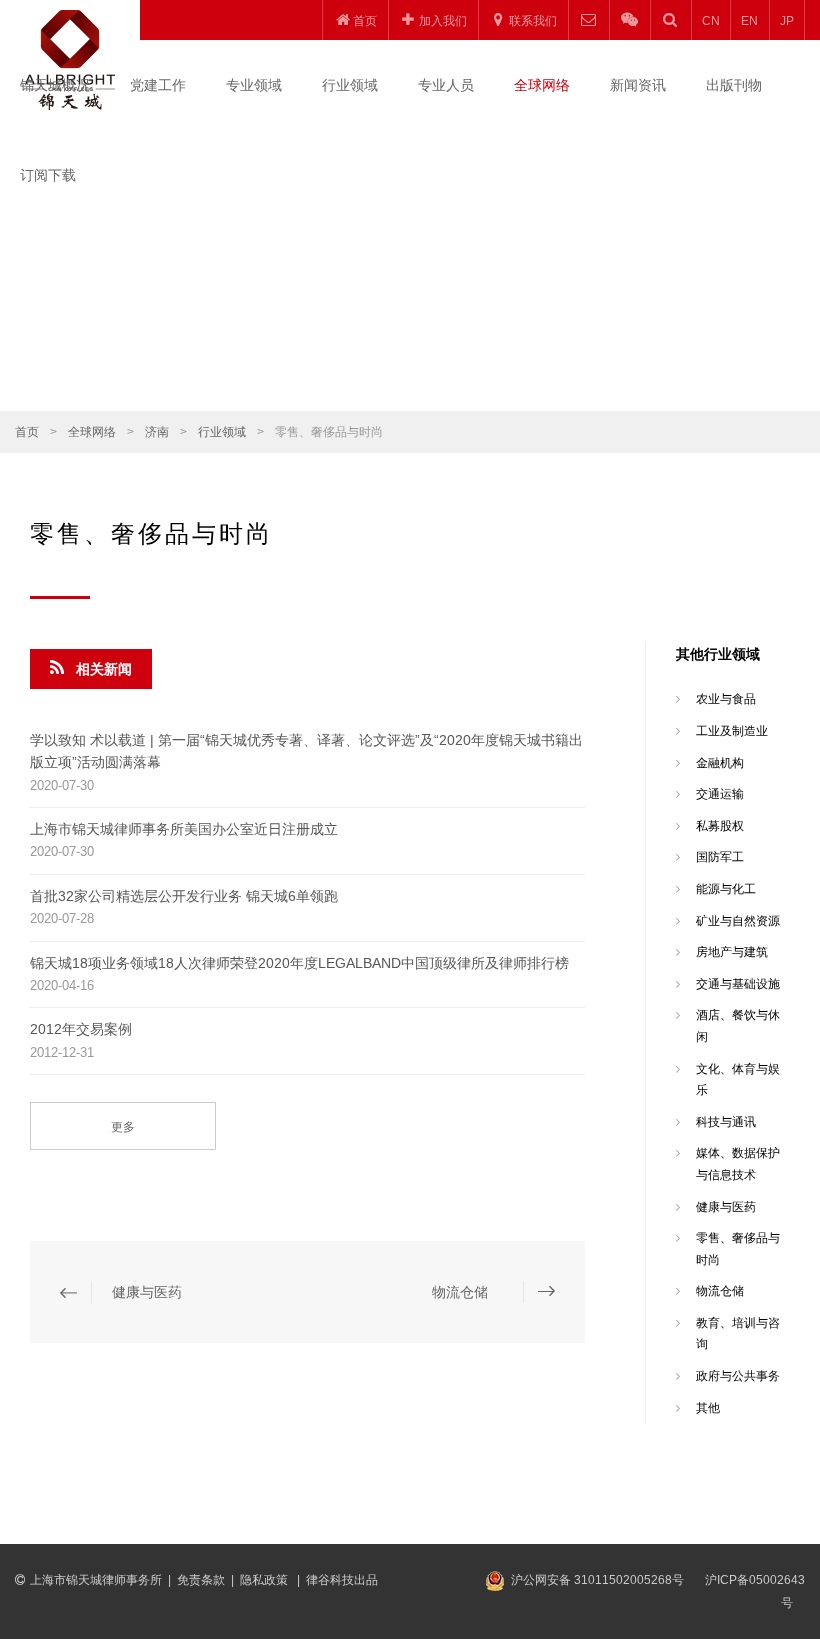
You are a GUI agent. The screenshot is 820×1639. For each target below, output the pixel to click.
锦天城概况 (55, 85)
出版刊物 (734, 85)
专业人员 (446, 85)
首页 (27, 432)
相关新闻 (104, 669)
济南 (157, 432)
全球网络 (542, 85)
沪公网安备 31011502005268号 (597, 1580)
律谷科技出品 (342, 1580)
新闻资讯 (638, 85)
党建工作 (158, 85)
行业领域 (350, 85)
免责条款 (201, 1580)
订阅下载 (48, 175)
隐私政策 (265, 1580)
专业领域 (254, 85)
